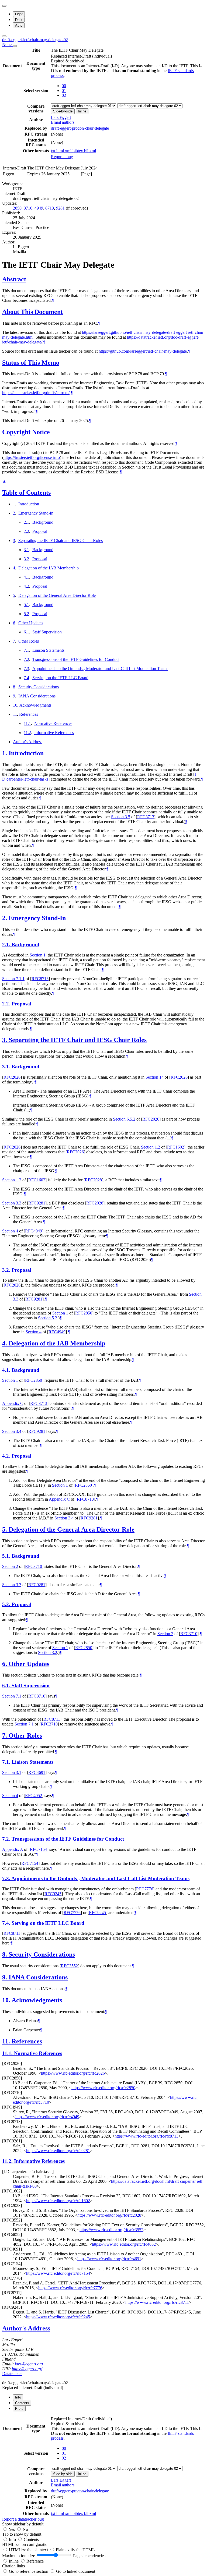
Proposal (40, 531)
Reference (35, 2561)
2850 (17, 208)
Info (13, 2540)
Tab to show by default (22, 2534)
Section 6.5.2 (124, 1119)
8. (5, 1954)
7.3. (7, 1878)
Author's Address (28, 742)
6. (5, 1664)
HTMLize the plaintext (29, 2550)
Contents (31, 2540)
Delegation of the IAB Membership (49, 568)
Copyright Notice (26, 432)
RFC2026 (12, 1077)
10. (7, 2000)
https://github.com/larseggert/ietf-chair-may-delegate (143, 351)
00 (64, 86)
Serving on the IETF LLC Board (60, 678)
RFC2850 (84, 1313)
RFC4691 (37, 1772)
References (29, 714)
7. (5, 1735)
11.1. (8, 2053)
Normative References (53, 723)
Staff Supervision (47, 632)
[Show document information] (15, 46)
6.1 (26, 632)
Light (19, 14)
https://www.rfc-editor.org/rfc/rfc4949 (47, 2117)
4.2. (7, 1456)
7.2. (7, 1839)
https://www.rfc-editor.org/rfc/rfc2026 (73, 2073)
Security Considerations (39, 687)
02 (64, 95)
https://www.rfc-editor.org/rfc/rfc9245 (58, 2317)
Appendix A (13, 1849)
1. (5, 753)
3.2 (26, 559)
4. (5, 1343)
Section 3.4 (12, 1431)
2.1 (26, 522)
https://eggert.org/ (27, 2369)
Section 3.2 (48, 1652)
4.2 (26, 586)
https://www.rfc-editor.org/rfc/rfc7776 (70, 2288)
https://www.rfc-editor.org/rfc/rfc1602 (58, 2201)
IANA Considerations (37, 696)
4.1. (7, 1370)
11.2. (8, 2161)
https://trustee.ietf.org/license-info (32, 457)
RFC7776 (145, 1889)
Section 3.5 (121, 817)
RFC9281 (37, 1203)
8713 (50, 208)
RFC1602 (176, 1147)
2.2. (7, 1004)
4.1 (26, 577)
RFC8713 (146, 817)
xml (69, 151)
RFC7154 (38, 1849)
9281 (60, 208)
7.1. (7, 1762)
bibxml (90, 151)
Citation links (13, 2566)
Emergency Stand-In (36, 513)
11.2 (27, 733)
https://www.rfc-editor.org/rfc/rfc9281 (58, 2151)
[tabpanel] (103, 2469)
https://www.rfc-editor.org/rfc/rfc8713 (146, 2136)
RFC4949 (34, 1231)
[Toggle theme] (4, 6)
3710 (28, 208)
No (25, 2529)
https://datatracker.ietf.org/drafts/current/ (36, 393)
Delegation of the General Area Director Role (57, 595)
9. (5, 1977)
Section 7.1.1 (13, 979)
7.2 (26, 659)
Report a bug (62, 157)
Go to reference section (29, 2571)
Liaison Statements (48, 650)
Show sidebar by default (23, 2524)
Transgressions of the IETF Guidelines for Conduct (76, 659)
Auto (19, 25)
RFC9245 (53, 1894)
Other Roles (29, 641)
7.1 (26, 650)
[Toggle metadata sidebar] (4, 36)
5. (5, 1529)
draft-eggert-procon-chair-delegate (80, 128)
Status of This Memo (31, 363)
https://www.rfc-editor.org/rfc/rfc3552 (111, 2230)
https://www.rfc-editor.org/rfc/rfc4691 (109, 2259)
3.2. (7, 1270)
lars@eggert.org (29, 2364)
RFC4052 (34, 1796)
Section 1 (38, 955)
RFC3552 (69, 1966)
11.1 (27, 723)
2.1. (7, 945)
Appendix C (13, 1403)
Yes (12, 2529)
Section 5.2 (48, 1318)
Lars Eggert (61, 117)
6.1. (7, 1686)
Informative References (54, 733)
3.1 (26, 550)
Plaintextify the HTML (75, 2550)
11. (7, 2041)
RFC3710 (34, 1566)
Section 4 (10, 1231)
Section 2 (10, 1566)
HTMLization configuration (26, 2544)
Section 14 (155, 1077)
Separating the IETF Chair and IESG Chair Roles (61, 541)
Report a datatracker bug (23, 2519)
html (61, 151)
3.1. (7, 1067)
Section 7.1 (12, 1696)
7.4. (7, 1923)
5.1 (26, 605)
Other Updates (31, 623)
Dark (19, 20)
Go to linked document (76, 2571)
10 (15, 705)
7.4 (26, 678)
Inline (82, 111)
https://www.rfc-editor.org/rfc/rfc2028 (109, 2215)
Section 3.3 (12, 1203)
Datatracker (12, 2374)
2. (5, 918)
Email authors (63, 122)
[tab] (18, 2397)
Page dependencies (89, 2556)
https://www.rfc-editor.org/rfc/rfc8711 (157, 2302)
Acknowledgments (35, 705)
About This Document (32, 312)
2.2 (26, 531)
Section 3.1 (12, 1772)
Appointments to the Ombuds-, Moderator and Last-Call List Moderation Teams (100, 669)
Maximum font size (19, 2556)
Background (43, 522)
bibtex (78, 151)
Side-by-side (63, 111)
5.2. (7, 1604)
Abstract (14, 279)
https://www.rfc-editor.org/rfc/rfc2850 (103, 2088)
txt (54, 151)
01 (64, 91)
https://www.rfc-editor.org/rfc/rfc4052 (124, 2244)
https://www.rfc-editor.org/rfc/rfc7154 (58, 2273)
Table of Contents (26, 492)
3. (5, 1040)
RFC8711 (52, 1719)
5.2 (26, 614)
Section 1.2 (151, 1147)
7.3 (26, 669)
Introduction (29, 504)
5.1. (7, 1556)
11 (15, 714)
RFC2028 (93, 1180)
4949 (39, 208)
